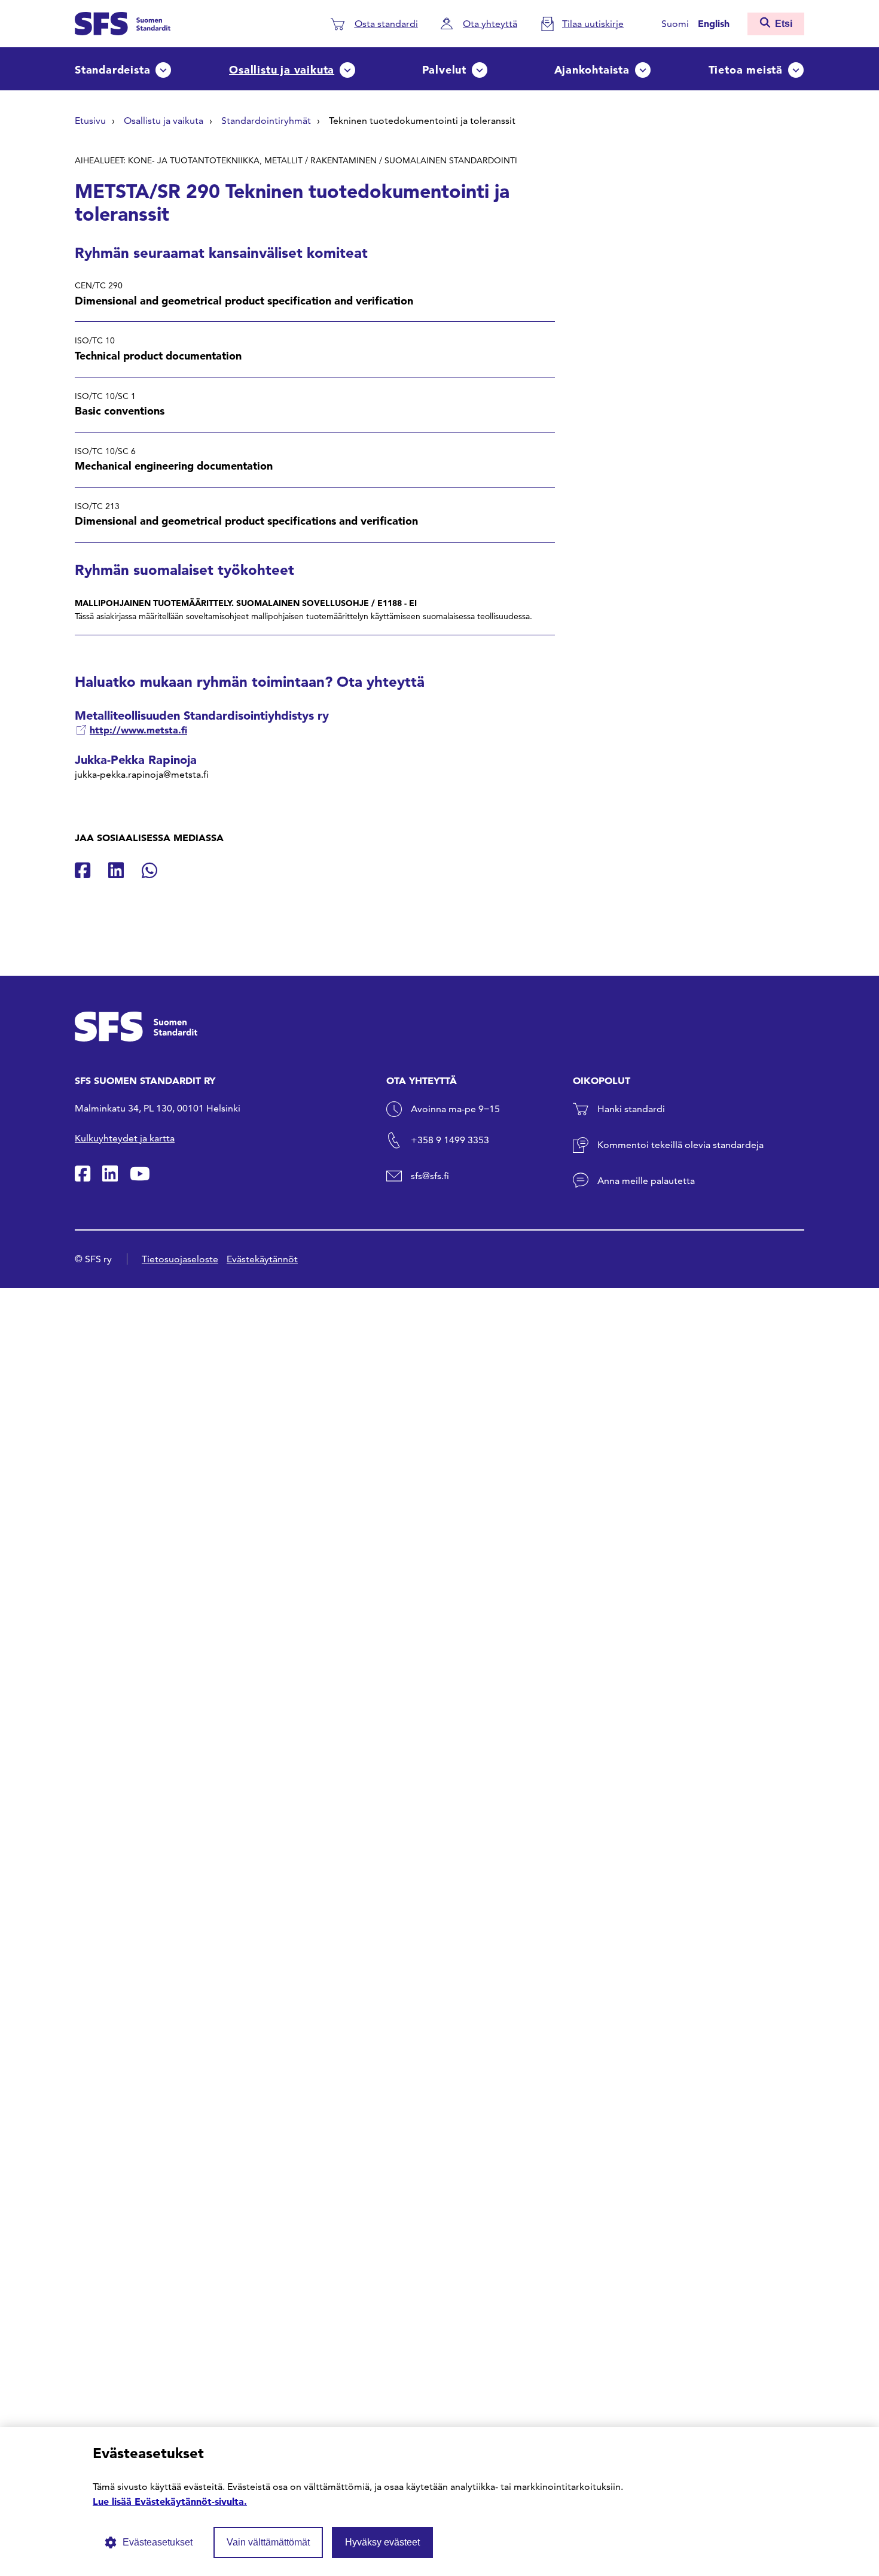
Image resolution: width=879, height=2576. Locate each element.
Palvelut (444, 70)
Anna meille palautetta (646, 1181)
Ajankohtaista (592, 70)
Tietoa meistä (746, 70)
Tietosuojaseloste (180, 1259)
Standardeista (112, 70)
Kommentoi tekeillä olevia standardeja (680, 1145)
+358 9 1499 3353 (450, 1140)
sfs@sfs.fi (430, 1176)
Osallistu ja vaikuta (282, 70)
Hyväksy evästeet (382, 2542)
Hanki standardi (631, 1109)
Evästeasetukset (158, 2542)
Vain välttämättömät (268, 2542)
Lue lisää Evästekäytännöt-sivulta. (170, 2501)
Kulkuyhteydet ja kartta (125, 1138)
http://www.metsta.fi (138, 730)
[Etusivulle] (123, 22)
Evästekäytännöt (262, 1259)
